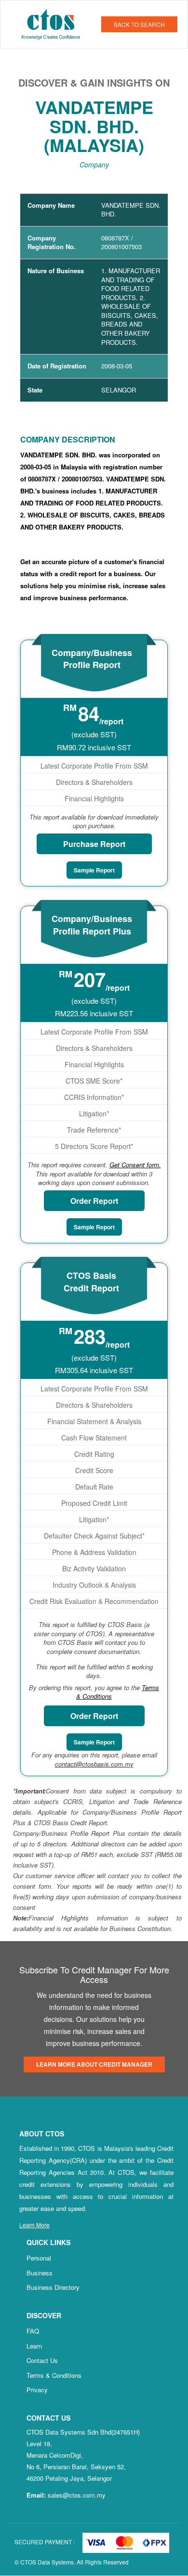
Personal (39, 2258)
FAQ (33, 2331)
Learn (34, 2346)
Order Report (94, 1201)
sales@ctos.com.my (77, 2495)
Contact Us (42, 2360)
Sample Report (94, 870)
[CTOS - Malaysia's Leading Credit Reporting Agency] (54, 23)
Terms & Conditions (54, 2375)
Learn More (34, 2225)
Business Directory (53, 2287)
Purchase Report (94, 844)
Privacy (37, 2390)
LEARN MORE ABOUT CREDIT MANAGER (94, 2064)
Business (40, 2273)
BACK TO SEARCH (139, 24)
